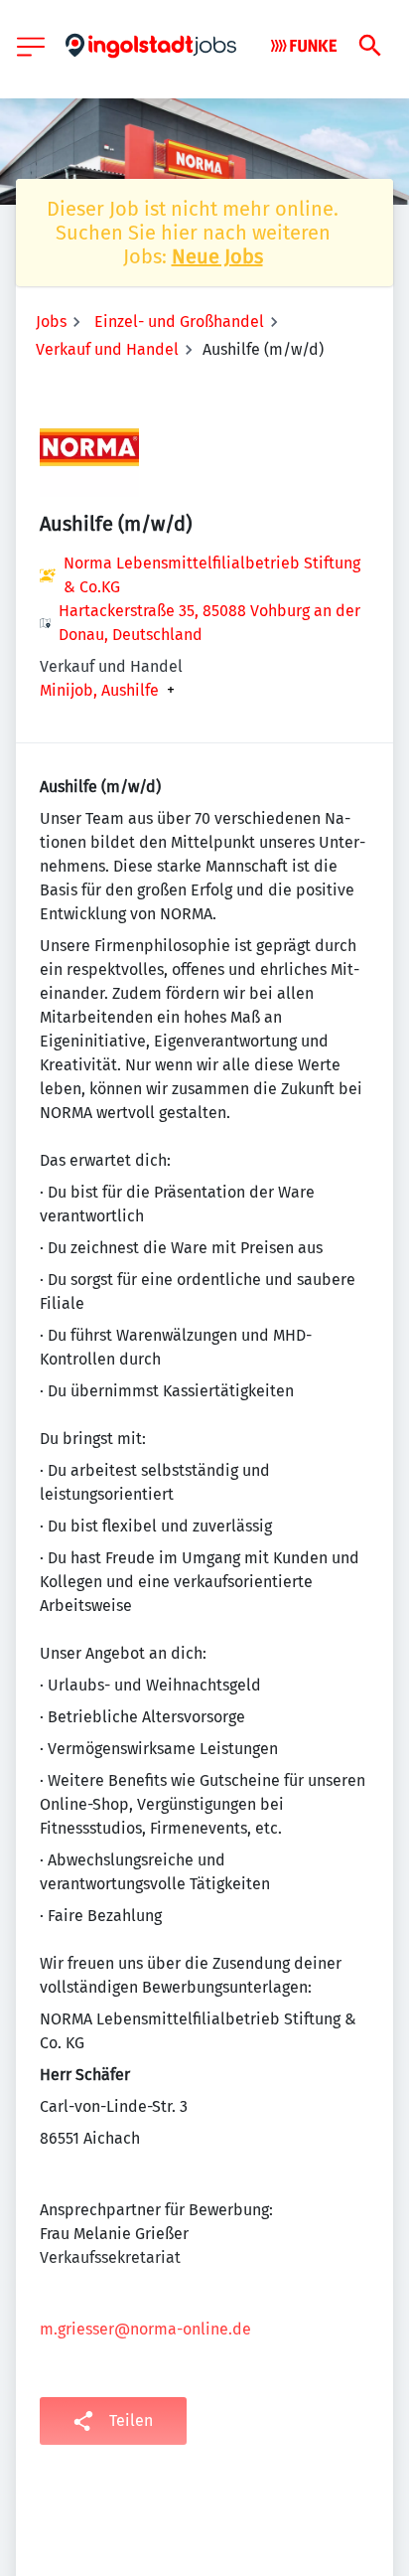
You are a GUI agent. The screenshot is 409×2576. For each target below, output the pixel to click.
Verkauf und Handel (107, 349)
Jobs (51, 322)
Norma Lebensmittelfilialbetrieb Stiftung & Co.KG (212, 575)
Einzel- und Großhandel (179, 322)
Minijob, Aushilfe (99, 691)
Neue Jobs (217, 256)
